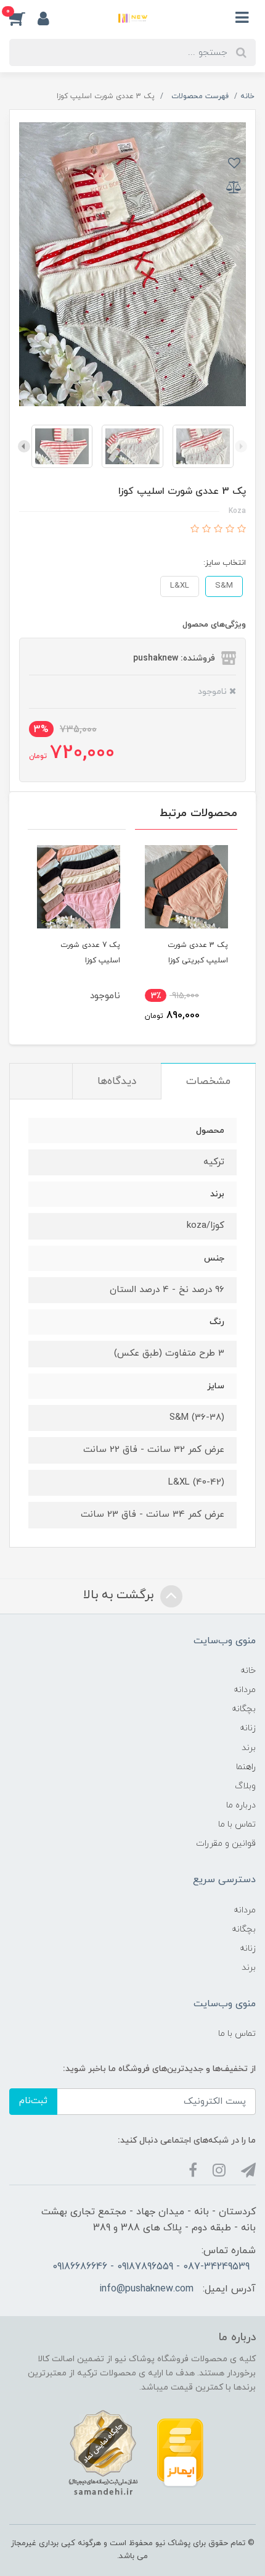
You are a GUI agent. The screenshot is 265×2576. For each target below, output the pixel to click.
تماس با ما (237, 1824)
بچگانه (244, 1709)
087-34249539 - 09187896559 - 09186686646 (151, 2267)
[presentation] (241, 446)
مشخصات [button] (208, 1082)
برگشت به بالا (120, 1595)
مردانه (245, 1690)
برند (249, 1748)
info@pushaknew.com (146, 2289)
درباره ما (241, 1805)
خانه (248, 1671)
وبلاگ (245, 1786)
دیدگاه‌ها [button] (117, 1082)
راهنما (246, 1767)
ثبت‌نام (33, 2101)
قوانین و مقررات (226, 1844)
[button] (23, 18)
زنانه (248, 1728)
